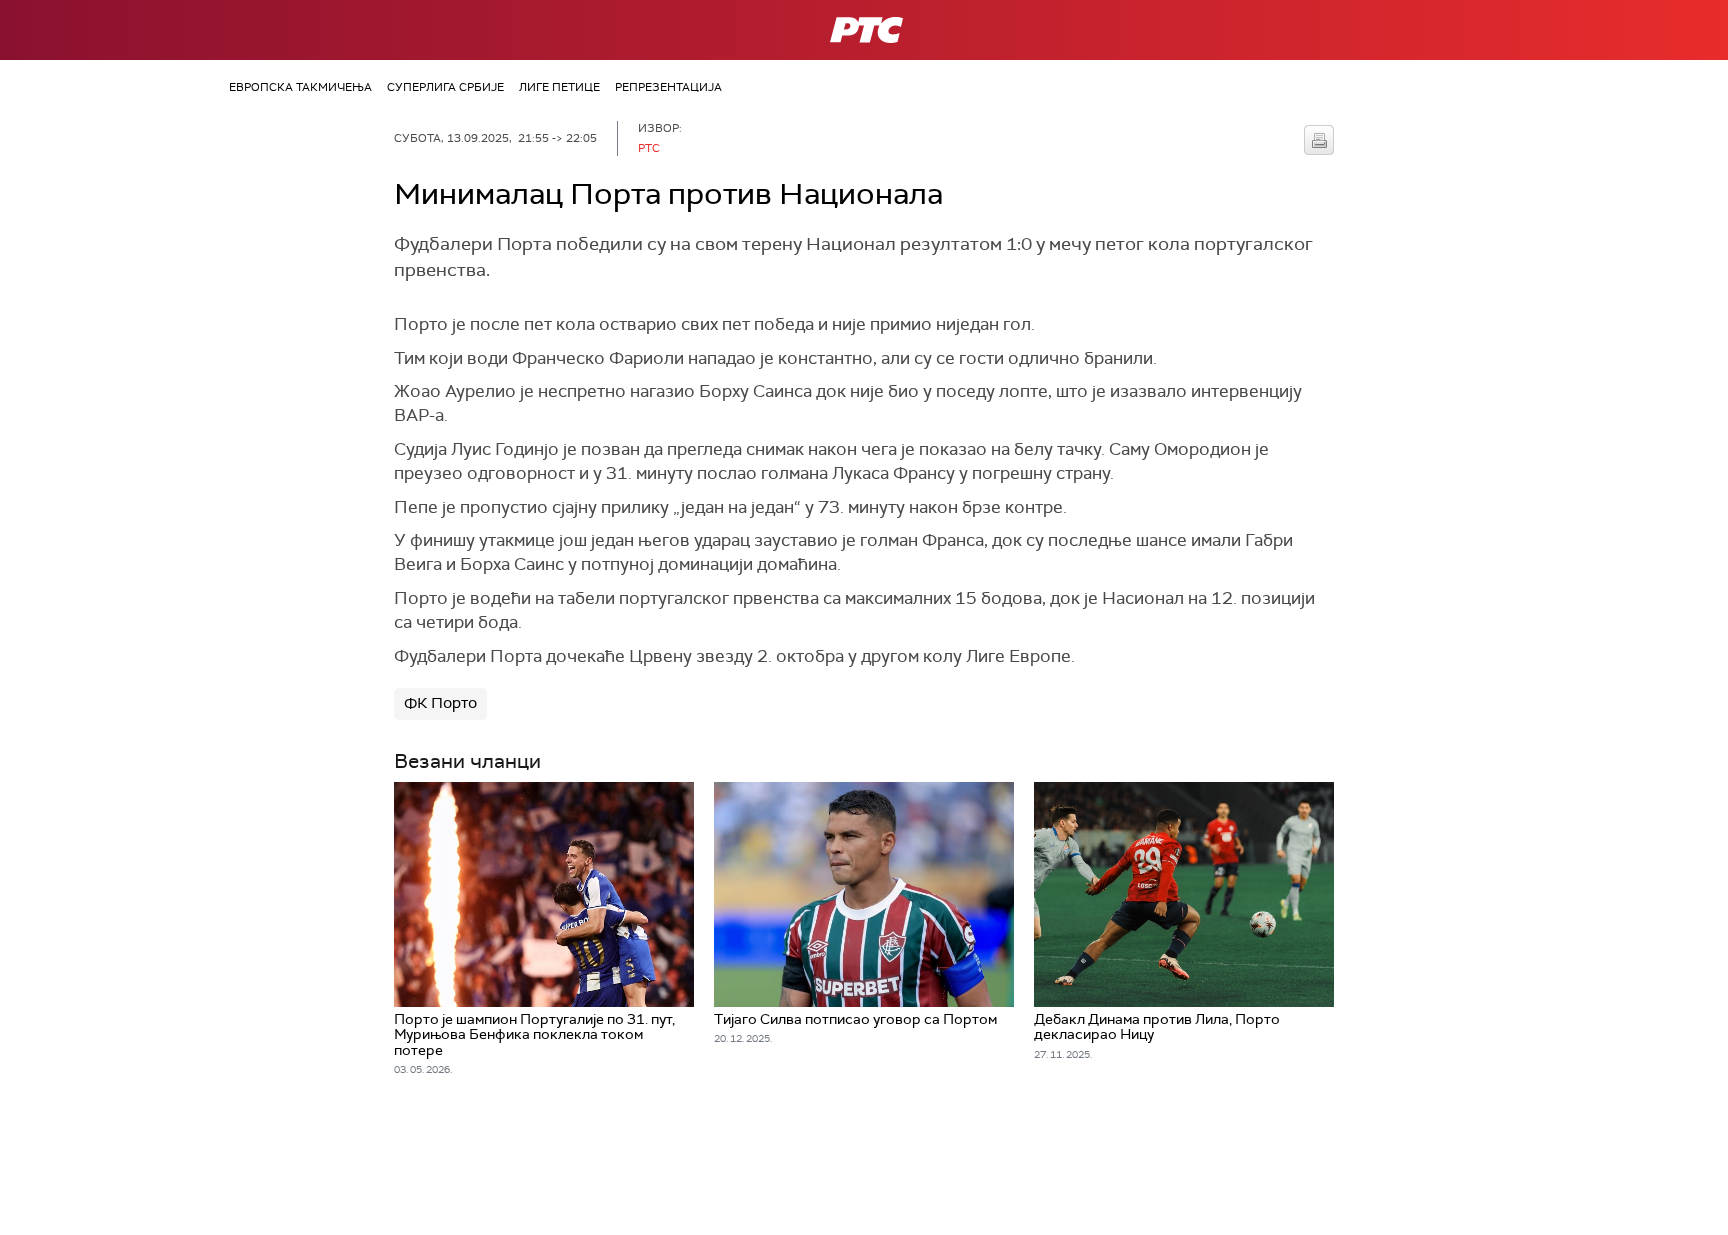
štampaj (1319, 140)
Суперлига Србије (445, 87)
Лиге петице (559, 87)
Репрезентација (668, 87)
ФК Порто (440, 703)
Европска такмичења (300, 87)
